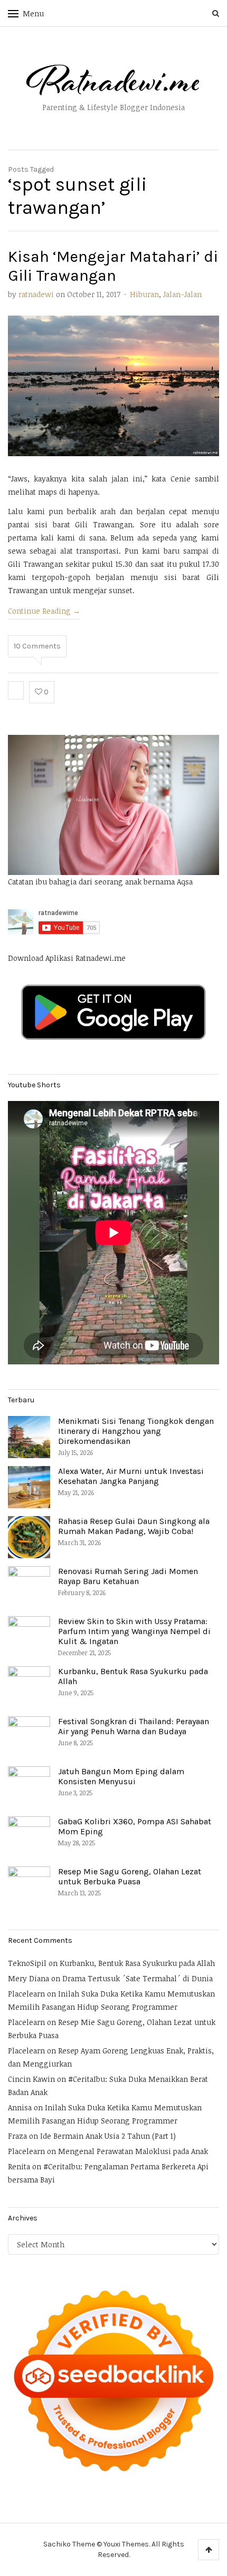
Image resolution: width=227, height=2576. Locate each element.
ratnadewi (36, 294)
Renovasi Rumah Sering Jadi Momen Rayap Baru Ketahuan (128, 1576)
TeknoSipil (27, 1963)
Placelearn (26, 1994)
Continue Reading (44, 611)
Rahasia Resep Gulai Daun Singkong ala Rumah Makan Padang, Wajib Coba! (134, 1526)
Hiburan (144, 294)
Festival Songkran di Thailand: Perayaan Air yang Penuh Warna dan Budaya (134, 1726)
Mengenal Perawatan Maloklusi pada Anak (133, 2151)
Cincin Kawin (31, 2079)
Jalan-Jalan (182, 294)
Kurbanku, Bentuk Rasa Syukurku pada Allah (137, 1963)
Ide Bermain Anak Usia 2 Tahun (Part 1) (108, 2136)
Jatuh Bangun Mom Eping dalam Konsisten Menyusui (121, 1776)
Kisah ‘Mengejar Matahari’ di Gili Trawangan (113, 266)
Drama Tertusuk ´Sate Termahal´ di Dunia (138, 1978)
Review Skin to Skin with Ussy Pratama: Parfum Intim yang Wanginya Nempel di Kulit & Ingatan (134, 1631)
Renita (19, 2166)
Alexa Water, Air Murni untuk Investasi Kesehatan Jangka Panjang (131, 1476)
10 (37, 646)
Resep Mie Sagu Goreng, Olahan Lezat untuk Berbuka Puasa (130, 1876)
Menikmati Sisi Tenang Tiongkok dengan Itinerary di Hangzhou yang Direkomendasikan (136, 1431)
